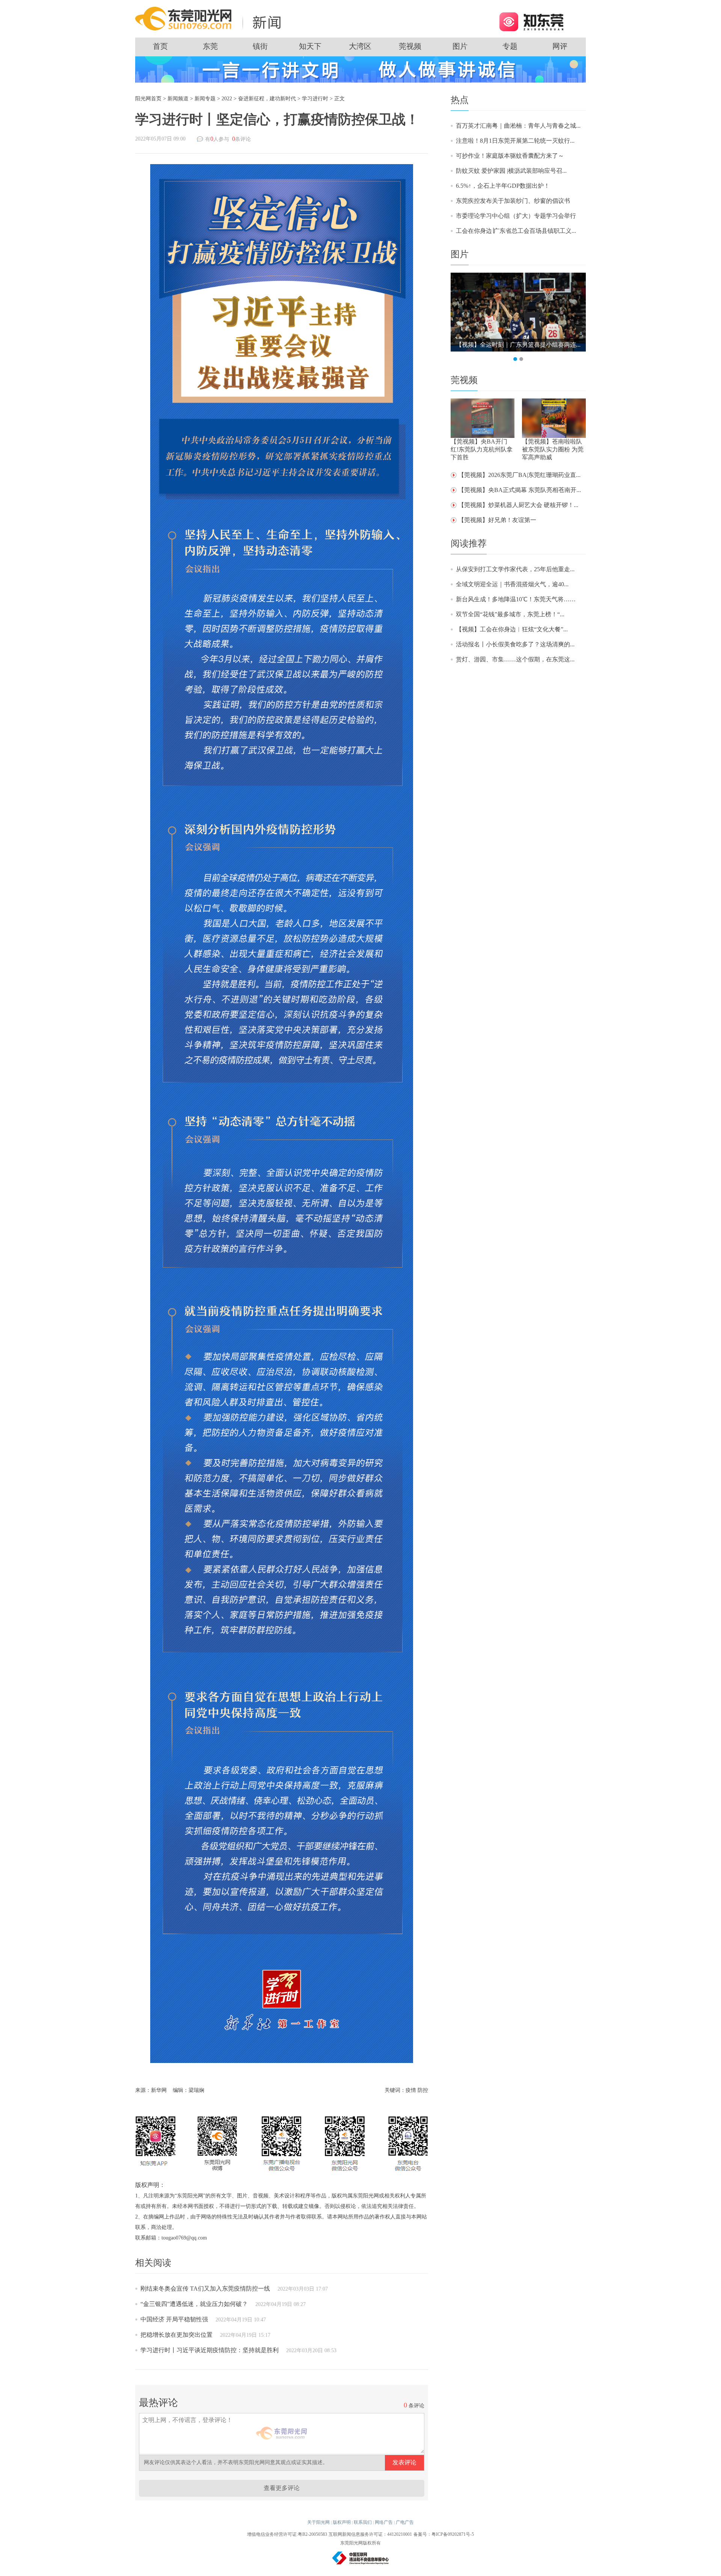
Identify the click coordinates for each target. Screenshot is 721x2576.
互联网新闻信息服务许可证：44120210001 (370, 2534)
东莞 (210, 46)
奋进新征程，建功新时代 (267, 99)
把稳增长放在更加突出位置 (176, 2335)
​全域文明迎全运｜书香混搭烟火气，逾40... (512, 584)
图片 (460, 46)
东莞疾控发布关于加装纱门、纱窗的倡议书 (513, 201)
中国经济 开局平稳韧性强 (174, 2319)
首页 (160, 46)
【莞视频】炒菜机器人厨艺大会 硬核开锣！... (518, 505)
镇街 (260, 46)
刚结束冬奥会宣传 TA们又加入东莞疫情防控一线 (205, 2289)
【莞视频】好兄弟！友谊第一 (497, 520)
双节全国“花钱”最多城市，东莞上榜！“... (510, 614)
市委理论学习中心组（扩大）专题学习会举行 (516, 216)
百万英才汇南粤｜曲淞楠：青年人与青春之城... (518, 126)
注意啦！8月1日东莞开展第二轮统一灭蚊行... (515, 141)
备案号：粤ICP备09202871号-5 (444, 2534)
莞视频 (410, 46)
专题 (510, 46)
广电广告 (405, 2522)
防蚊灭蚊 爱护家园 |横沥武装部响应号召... (511, 171)
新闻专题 (205, 99)
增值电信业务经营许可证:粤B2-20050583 (287, 2534)
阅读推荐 (469, 543)
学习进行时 (315, 99)
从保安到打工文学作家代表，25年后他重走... (515, 569)
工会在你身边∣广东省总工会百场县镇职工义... (516, 231)
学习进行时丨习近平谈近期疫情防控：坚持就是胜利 (210, 2350)
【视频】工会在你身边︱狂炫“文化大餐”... (512, 629)
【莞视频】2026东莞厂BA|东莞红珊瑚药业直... (519, 475)
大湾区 (360, 46)
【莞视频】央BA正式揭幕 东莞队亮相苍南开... (520, 490)
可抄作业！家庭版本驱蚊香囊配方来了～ (510, 156)
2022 (227, 99)
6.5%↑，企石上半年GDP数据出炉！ (503, 186)
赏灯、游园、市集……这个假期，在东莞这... (515, 659)
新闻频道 (178, 99)
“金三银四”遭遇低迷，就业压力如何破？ (194, 2304)
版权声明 (342, 2522)
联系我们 (363, 2522)
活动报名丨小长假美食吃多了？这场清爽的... (515, 644)
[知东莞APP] (531, 21)
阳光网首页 (148, 99)
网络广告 (384, 2522)
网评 (560, 46)
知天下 (310, 46)
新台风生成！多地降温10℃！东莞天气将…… (516, 599)
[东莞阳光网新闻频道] (210, 18)
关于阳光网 (318, 2522)
